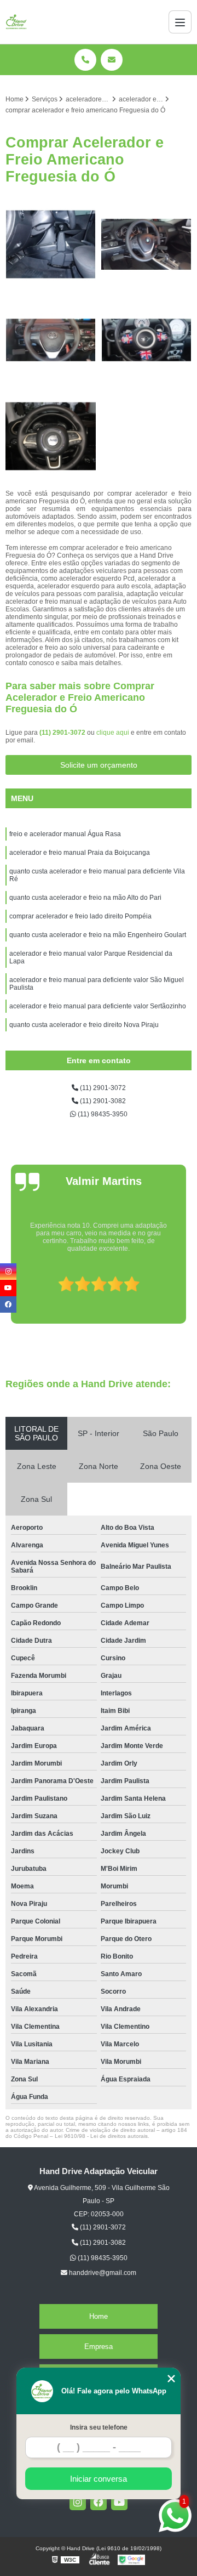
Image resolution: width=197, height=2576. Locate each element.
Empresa (99, 2347)
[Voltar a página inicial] (16, 22)
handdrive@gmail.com (102, 2273)
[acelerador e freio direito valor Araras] (51, 244)
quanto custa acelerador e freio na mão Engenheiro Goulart (98, 935)
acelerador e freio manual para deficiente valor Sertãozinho (98, 1006)
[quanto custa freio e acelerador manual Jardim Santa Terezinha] (146, 340)
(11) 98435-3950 (102, 1114)
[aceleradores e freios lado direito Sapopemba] (146, 244)
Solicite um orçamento (99, 765)
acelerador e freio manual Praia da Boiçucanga (80, 853)
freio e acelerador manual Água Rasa (65, 834)
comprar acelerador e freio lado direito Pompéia (80, 916)
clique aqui (113, 733)
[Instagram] (78, 2502)
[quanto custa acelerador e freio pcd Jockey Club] (51, 340)
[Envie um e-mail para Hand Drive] (112, 60)
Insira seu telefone (99, 2427)
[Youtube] (119, 2502)
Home (99, 2316)
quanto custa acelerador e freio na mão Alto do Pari (85, 898)
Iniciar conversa (99, 2479)
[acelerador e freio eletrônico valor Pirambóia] (51, 436)
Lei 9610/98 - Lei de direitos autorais (101, 2136)
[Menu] (180, 22)
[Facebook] (99, 2502)
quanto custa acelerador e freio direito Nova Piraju (84, 1025)
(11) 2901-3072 (63, 733)
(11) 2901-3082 (102, 1101)
